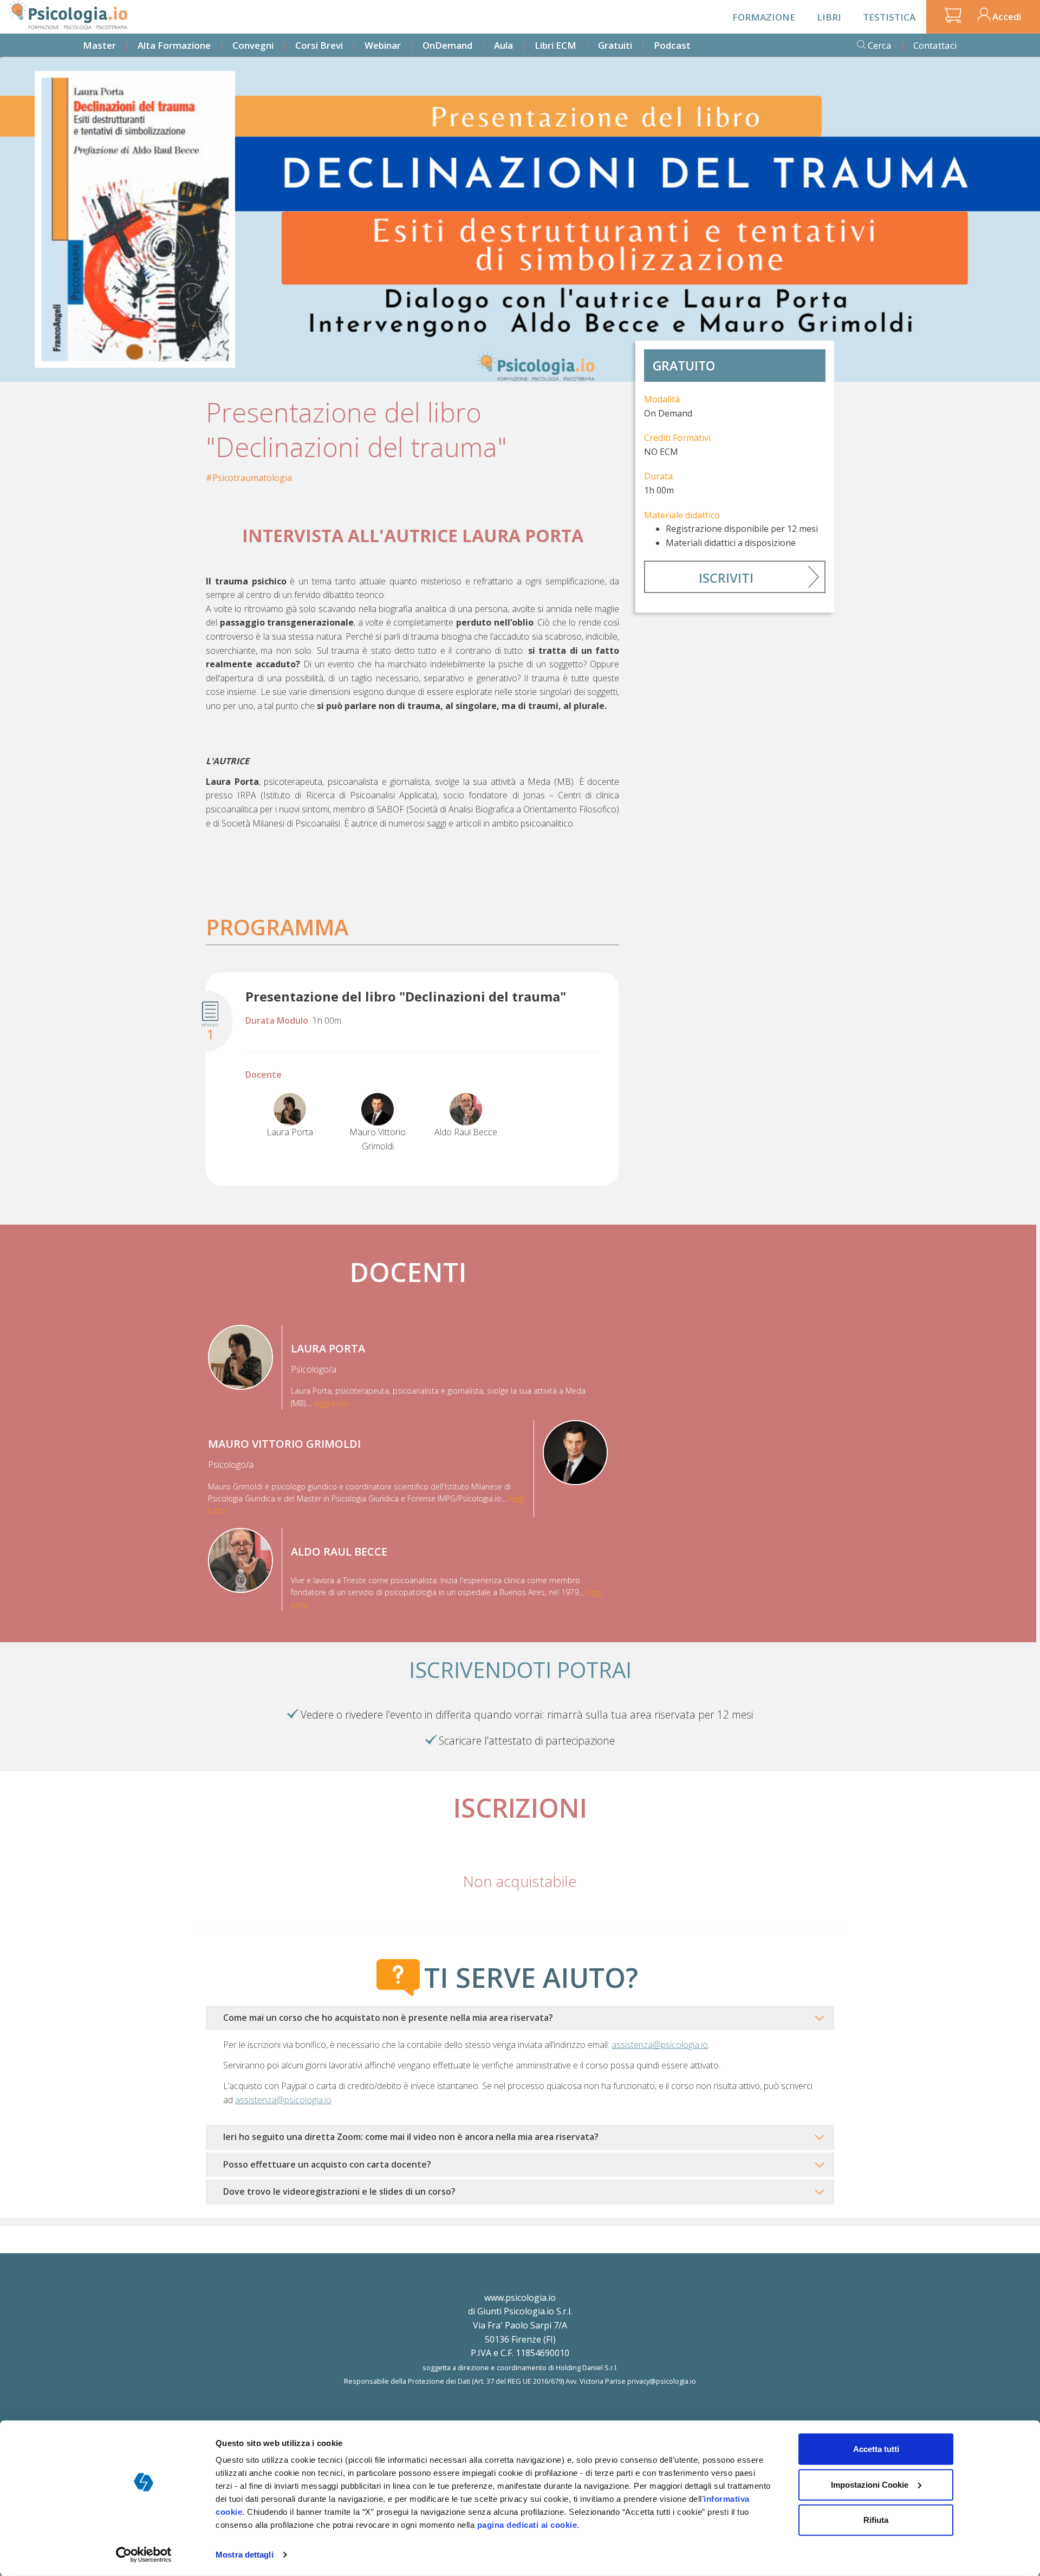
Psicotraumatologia (252, 478)
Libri (829, 17)
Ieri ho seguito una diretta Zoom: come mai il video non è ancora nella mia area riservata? (411, 2137)
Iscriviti (726, 578)
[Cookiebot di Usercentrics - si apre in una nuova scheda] (144, 2555)
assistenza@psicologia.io (660, 2045)
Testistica (889, 17)
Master (99, 45)
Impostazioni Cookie (870, 2484)
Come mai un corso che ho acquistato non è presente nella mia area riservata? (388, 2018)
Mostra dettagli (245, 2555)
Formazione (764, 17)
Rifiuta (876, 2520)
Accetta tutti (876, 2449)
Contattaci (935, 45)
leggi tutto (331, 1403)
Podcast (672, 45)
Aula (503, 45)
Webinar (383, 45)
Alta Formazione (174, 45)
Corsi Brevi (319, 45)
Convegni (253, 45)
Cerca (880, 45)
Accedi (1007, 17)
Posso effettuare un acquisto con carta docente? (327, 2164)
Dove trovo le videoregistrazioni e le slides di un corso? (339, 2191)
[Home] (68, 15)
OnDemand (447, 45)
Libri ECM (555, 45)
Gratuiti (615, 45)
